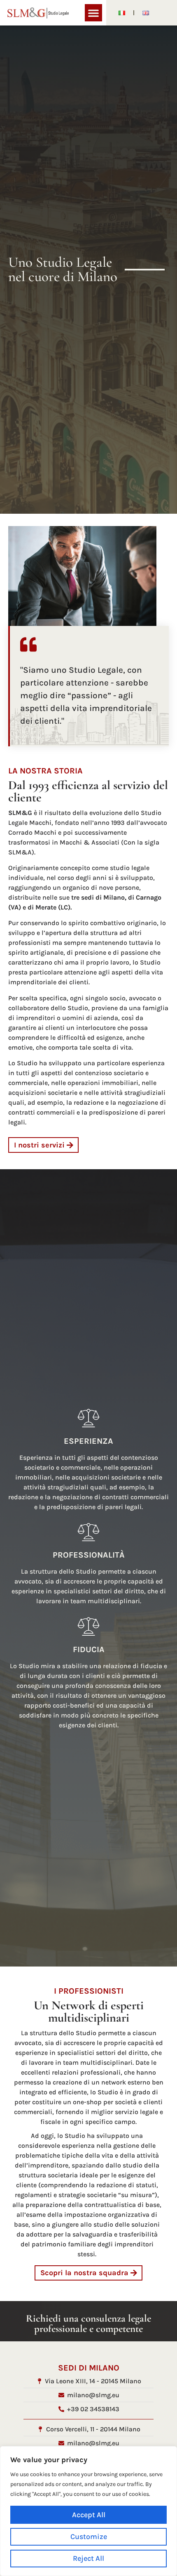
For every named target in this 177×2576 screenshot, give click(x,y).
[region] (88, 2511)
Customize (89, 2537)
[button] (93, 13)
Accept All (89, 2515)
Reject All (88, 2558)
